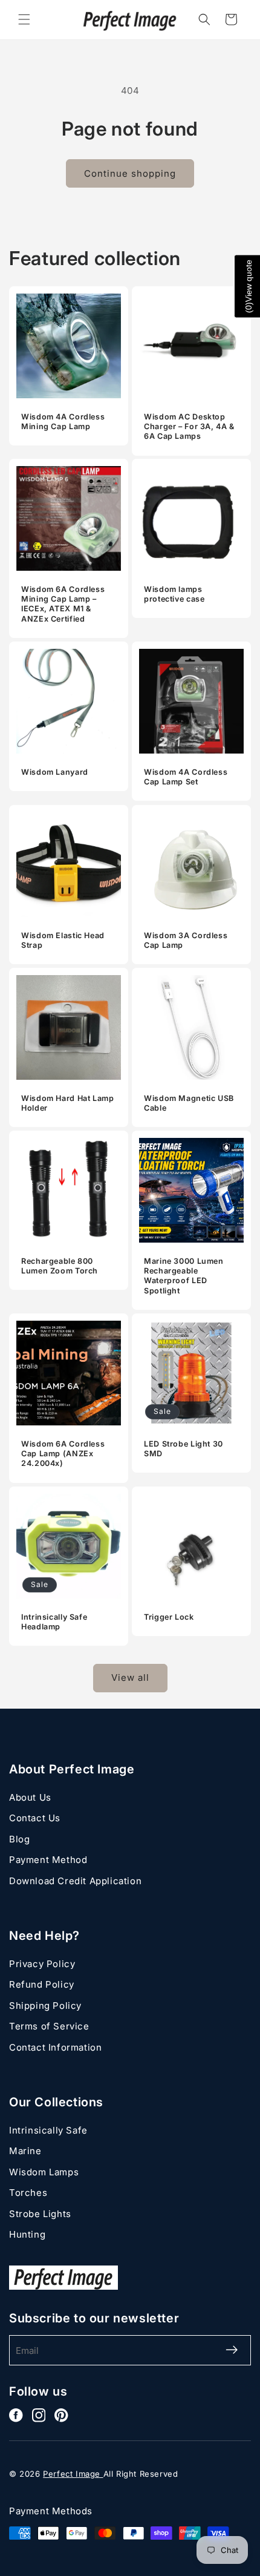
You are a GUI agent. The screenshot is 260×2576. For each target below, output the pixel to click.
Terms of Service (49, 2026)
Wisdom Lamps (44, 2172)
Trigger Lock (169, 1617)
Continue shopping (130, 173)
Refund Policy (42, 1984)
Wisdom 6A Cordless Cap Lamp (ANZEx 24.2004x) (63, 1454)
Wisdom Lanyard (55, 772)
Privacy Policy (42, 1964)
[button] (24, 19)
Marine (25, 2151)
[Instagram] (39, 2415)
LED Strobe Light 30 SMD (184, 1449)
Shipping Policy (45, 2006)
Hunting (27, 2234)
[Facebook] (16, 2415)
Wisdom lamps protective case (174, 594)
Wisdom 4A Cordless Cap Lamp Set (186, 777)
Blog (19, 1839)
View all (130, 1677)
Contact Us (35, 1818)
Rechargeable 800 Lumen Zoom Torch (60, 1266)
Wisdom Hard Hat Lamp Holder (68, 1103)
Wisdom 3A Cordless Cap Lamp (186, 940)
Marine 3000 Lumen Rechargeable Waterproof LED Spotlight (184, 1276)
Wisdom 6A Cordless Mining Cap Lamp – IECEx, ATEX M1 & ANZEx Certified (63, 604)
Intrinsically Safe (48, 2130)
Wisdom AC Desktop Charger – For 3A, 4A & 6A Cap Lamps (189, 426)
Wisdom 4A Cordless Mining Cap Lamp (63, 422)
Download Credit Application (75, 1881)
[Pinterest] (61, 2415)
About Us (30, 1797)
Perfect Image (73, 2474)
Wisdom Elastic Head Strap (63, 940)
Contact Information (55, 2047)
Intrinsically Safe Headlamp (54, 1622)
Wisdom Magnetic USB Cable (189, 1103)
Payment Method (48, 1860)
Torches (28, 2193)
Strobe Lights (40, 2214)
